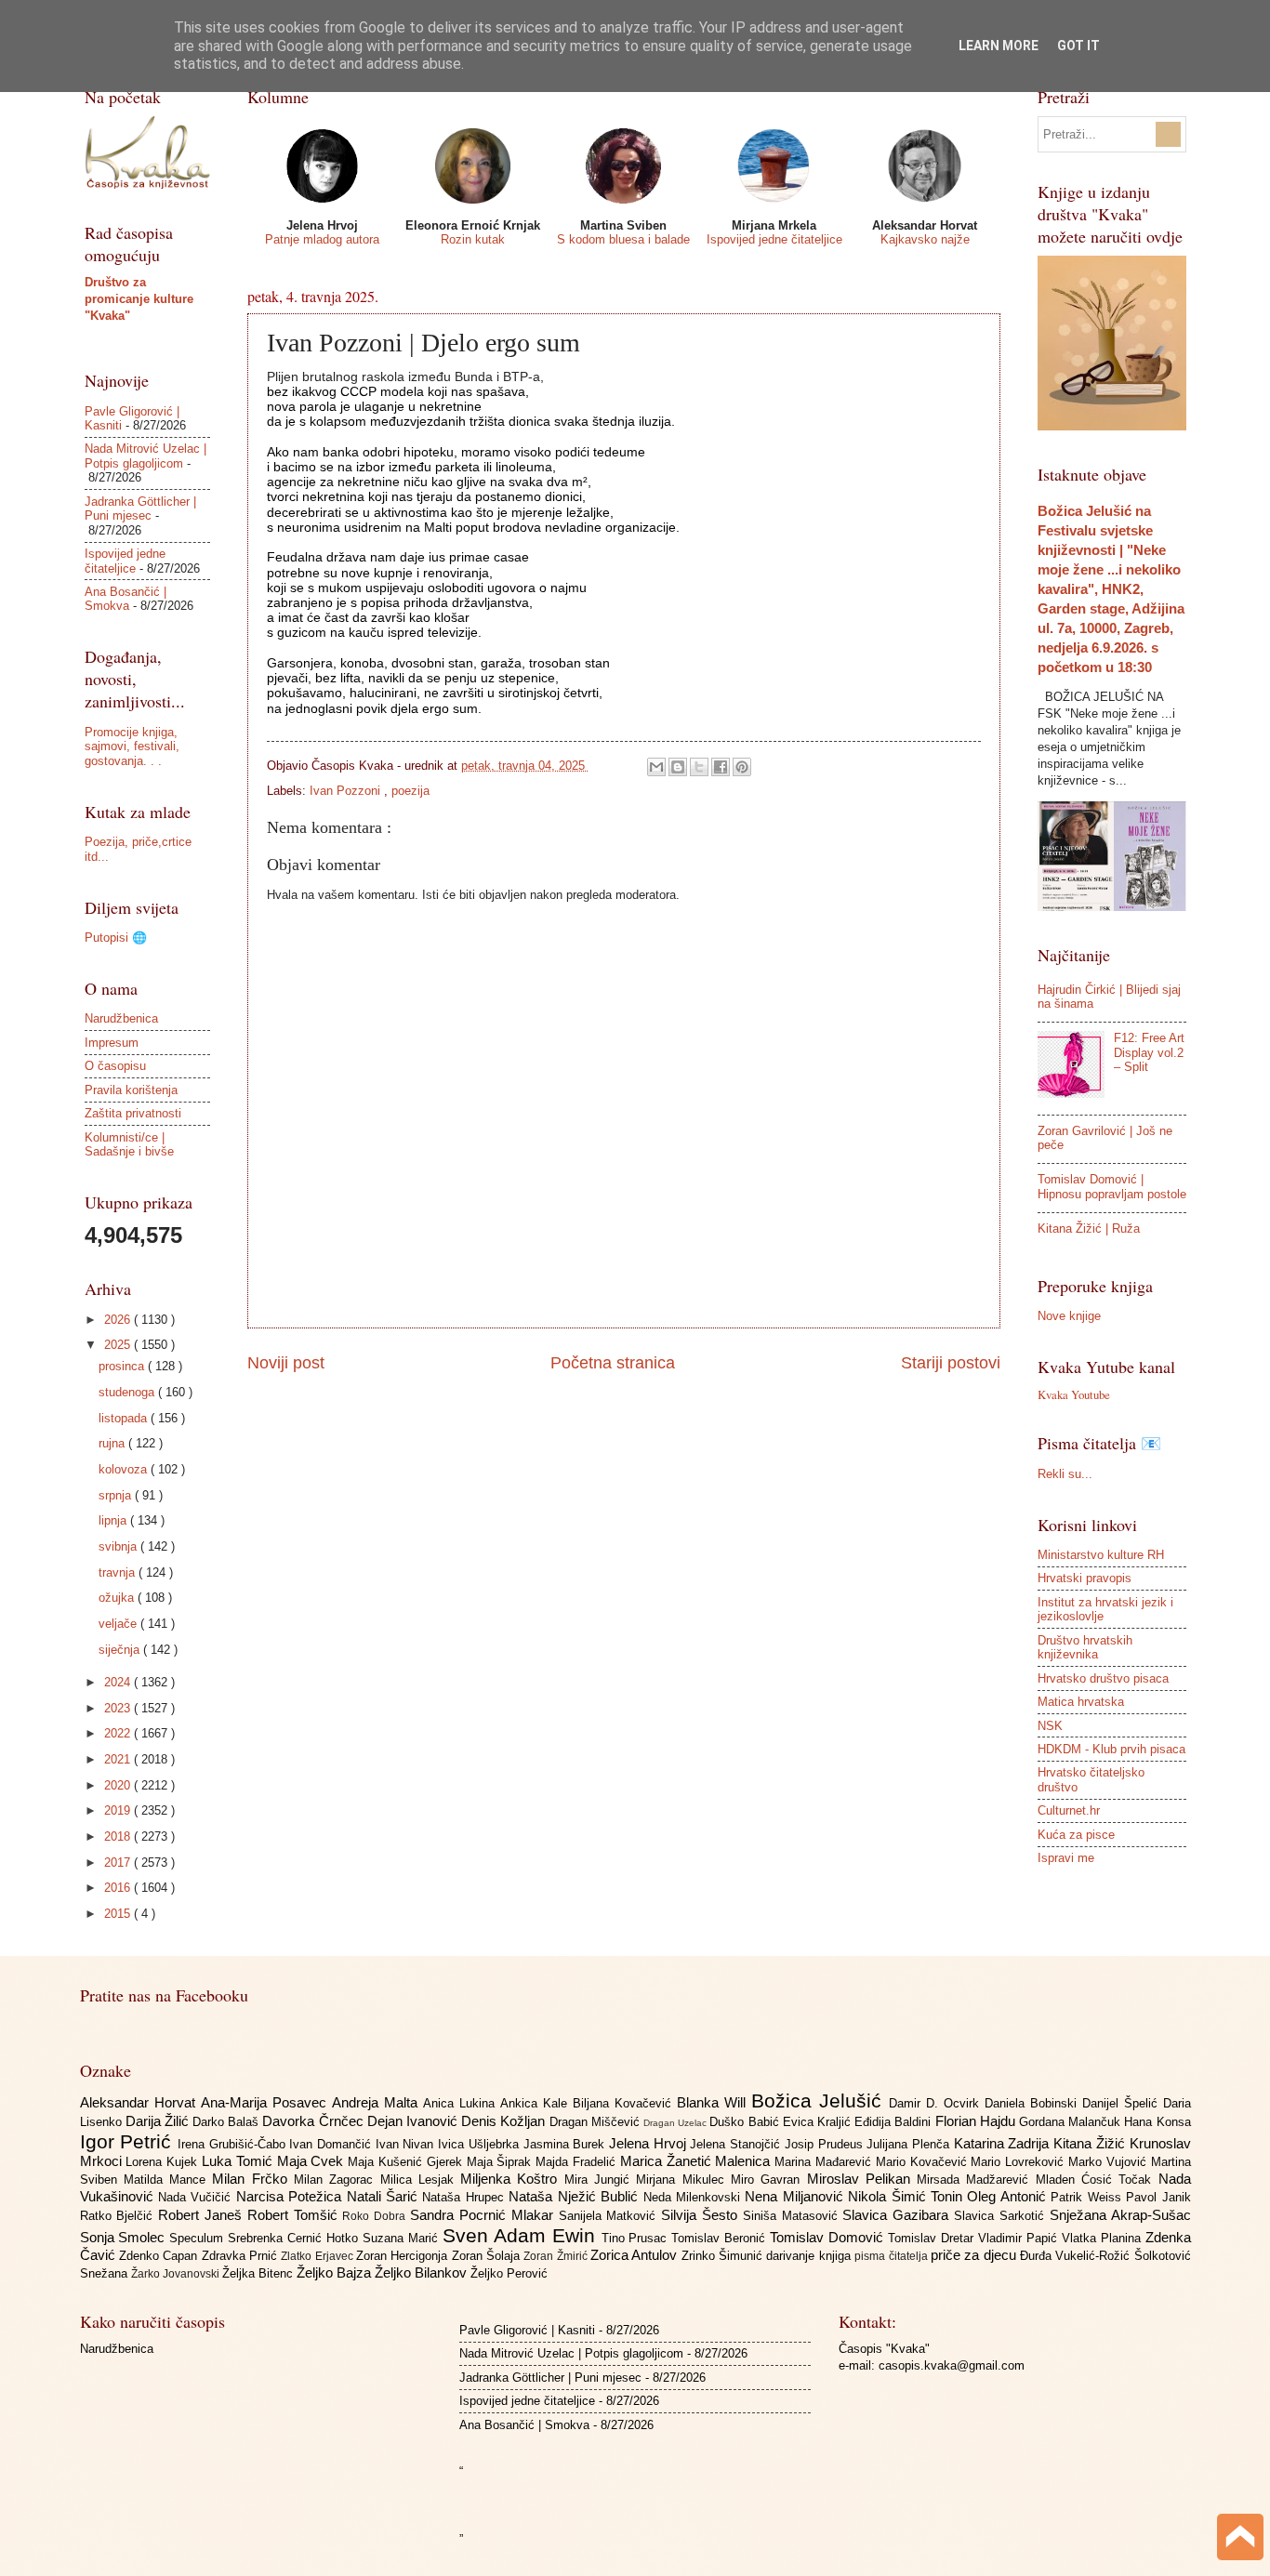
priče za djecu (975, 2255)
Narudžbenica (121, 1018)
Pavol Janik (1158, 2197)
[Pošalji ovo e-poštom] (656, 767)
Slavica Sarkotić (1002, 2216)
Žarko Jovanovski (177, 2274)
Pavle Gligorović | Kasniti (527, 2330)
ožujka (118, 1598)
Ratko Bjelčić (119, 2216)
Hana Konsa (1157, 2122)
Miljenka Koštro (512, 2179)
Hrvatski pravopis (1085, 1578)
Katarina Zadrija (1004, 2143)
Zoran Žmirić (557, 2256)
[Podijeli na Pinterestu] (742, 767)
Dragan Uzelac (676, 2123)
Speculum (198, 2238)
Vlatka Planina (1104, 2238)
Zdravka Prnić (242, 2256)
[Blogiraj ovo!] (678, 767)
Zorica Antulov (636, 2255)
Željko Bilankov (423, 2272)
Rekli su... (1065, 1474)
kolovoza (125, 1469)
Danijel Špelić (1123, 2103)
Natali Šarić (385, 2196)
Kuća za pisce (1076, 1835)
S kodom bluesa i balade (623, 239)
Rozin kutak (473, 239)
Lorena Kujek (164, 2162)
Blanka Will (714, 2102)
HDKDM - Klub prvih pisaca (1111, 1749)
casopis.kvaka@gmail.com (952, 2365)
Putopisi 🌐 (116, 938)
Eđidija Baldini (894, 2122)
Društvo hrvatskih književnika (1085, 1647)
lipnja (114, 1520)
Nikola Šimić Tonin (907, 2196)
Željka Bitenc (259, 2273)
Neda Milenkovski (695, 2197)
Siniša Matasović (793, 2216)
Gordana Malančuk (1072, 2122)
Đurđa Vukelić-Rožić (1077, 2256)
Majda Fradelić (578, 2162)
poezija (410, 791)
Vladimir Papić (1020, 2238)
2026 (119, 1320)
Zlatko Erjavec (318, 2256)
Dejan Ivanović (414, 2121)
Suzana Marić (403, 2238)
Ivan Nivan (407, 2144)
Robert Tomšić (295, 2215)
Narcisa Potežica (291, 2196)
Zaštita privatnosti (133, 1113)
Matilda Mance (168, 2180)
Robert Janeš (203, 2215)
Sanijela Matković (610, 2216)
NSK (1050, 1726)
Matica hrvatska (1081, 1702)
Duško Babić (746, 2122)
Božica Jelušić (820, 2100)
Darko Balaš (227, 2122)
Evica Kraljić (819, 2122)
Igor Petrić (129, 2141)
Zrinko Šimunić (724, 2256)
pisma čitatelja (893, 2256)
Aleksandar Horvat (140, 2102)
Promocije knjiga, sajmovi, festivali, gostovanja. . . (132, 746)
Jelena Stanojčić (737, 2144)
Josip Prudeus (826, 2144)
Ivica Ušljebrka (480, 2144)
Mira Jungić (601, 2180)
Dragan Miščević (596, 2122)
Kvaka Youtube (1074, 1394)
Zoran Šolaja (488, 2256)
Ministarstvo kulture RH (1101, 1555)
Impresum (112, 1043)
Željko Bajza (336, 2272)
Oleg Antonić (1009, 2196)
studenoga (128, 1392)
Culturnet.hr (1069, 1810)
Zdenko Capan (160, 2256)
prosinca (123, 1366)
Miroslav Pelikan (862, 2179)
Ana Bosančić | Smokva (126, 599)
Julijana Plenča (910, 2144)
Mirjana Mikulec (683, 2180)
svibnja (119, 1546)
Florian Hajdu (977, 2121)
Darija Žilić (159, 2121)
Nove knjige (1069, 1316)
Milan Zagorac (337, 2180)
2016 (119, 1888)
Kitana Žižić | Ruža (1089, 1229)
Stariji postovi (951, 1363)
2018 (119, 1836)
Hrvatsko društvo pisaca (1103, 1678)
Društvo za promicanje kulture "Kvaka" (139, 299)
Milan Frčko (253, 2179)
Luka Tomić (239, 2161)
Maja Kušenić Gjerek (407, 2162)
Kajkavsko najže (925, 239)
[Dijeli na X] (699, 767)
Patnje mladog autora (322, 239)
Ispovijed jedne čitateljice (774, 239)
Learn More (999, 46)
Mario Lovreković (1019, 2162)
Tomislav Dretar (933, 2238)
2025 (119, 1345)
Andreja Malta (377, 2102)
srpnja (117, 1495)
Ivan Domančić (332, 2144)
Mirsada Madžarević (976, 2180)
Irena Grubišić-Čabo (233, 2144)
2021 (119, 1759)
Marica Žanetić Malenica (697, 2161)
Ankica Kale (536, 2103)
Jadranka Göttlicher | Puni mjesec (140, 509)
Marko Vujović (1110, 2162)
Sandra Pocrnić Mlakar (484, 2215)
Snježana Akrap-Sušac (1120, 2215)
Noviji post (286, 1363)
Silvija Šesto (702, 2215)
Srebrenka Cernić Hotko (295, 2238)
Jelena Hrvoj (649, 2143)
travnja (119, 1572)
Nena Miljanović (796, 2196)
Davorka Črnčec (314, 2121)
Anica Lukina (462, 2103)
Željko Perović (509, 2273)
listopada (125, 1418)
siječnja (121, 1650)
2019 (119, 1810)
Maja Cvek (313, 2161)
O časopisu (115, 1066)
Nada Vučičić (197, 2197)
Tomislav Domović (829, 2237)
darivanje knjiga (810, 2256)
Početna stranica (613, 1363)
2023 (119, 1708)
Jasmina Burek (566, 2144)
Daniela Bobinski (1033, 2103)
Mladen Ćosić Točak (1097, 2180)
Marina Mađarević (825, 2162)
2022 (119, 1733)
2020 (119, 1785)
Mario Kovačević (924, 2162)
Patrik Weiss (1088, 2197)
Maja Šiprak (502, 2162)
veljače (119, 1624)
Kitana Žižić (1091, 2143)
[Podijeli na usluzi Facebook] (721, 767)
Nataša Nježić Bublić (575, 2196)
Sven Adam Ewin (522, 2235)
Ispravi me (1066, 1858)
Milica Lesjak (421, 2180)
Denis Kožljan (505, 2121)
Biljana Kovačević (625, 2103)
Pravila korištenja (131, 1090)
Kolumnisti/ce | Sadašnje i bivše (129, 1144)
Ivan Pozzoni (347, 791)
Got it (1078, 46)
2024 (119, 1682)
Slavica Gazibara (898, 2215)
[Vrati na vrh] (1240, 2539)
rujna (113, 1443)
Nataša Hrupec (465, 2197)
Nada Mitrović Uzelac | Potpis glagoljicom (146, 456)
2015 (119, 1914)
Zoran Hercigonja (404, 2256)
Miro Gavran (769, 2180)
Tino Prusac (637, 2238)
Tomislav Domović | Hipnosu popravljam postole (1112, 1186)
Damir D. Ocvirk (937, 2103)
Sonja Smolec (125, 2237)
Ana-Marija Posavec (266, 2102)
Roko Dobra (376, 2216)
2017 (119, 1863)
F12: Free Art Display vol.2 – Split (1149, 1052)
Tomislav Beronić (721, 2238)
